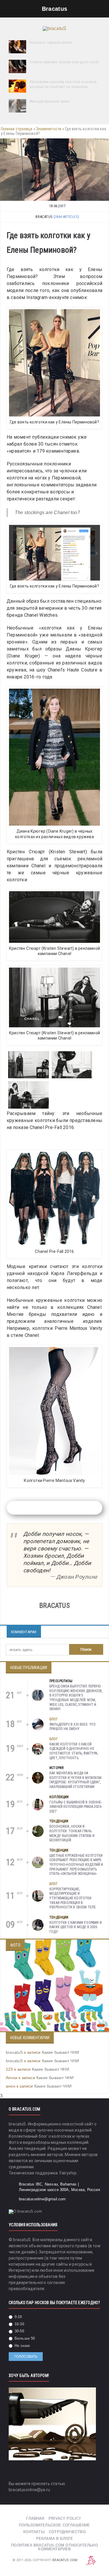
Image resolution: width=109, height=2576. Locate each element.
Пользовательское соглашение (54, 2525)
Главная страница (17, 129)
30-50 (19, 2331)
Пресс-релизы (61, 1681)
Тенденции (59, 1821)
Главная (35, 2518)
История (57, 1768)
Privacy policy (65, 2518)
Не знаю (22, 2346)
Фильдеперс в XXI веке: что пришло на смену (73, 1727)
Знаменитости (49, 129)
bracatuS (14, 2052)
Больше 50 (24, 2338)
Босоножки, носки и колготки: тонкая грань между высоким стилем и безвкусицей (72, 1833)
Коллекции (59, 1797)
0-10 (18, 2317)
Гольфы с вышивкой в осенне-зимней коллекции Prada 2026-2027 (76, 1807)
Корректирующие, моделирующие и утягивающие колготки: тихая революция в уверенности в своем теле (73, 1898)
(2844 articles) (66, 217)
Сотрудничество (67, 2532)
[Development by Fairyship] (91, 2560)
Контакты (34, 2532)
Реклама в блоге (55, 2539)
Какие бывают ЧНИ (60, 2052)
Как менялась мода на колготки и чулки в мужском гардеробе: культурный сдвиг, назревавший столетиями (76, 1780)
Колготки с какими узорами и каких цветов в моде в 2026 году (76, 1927)
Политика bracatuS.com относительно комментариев (54, 2547)
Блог (54, 1719)
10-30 (19, 2324)
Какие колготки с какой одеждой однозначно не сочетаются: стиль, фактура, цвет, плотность (74, 1751)
